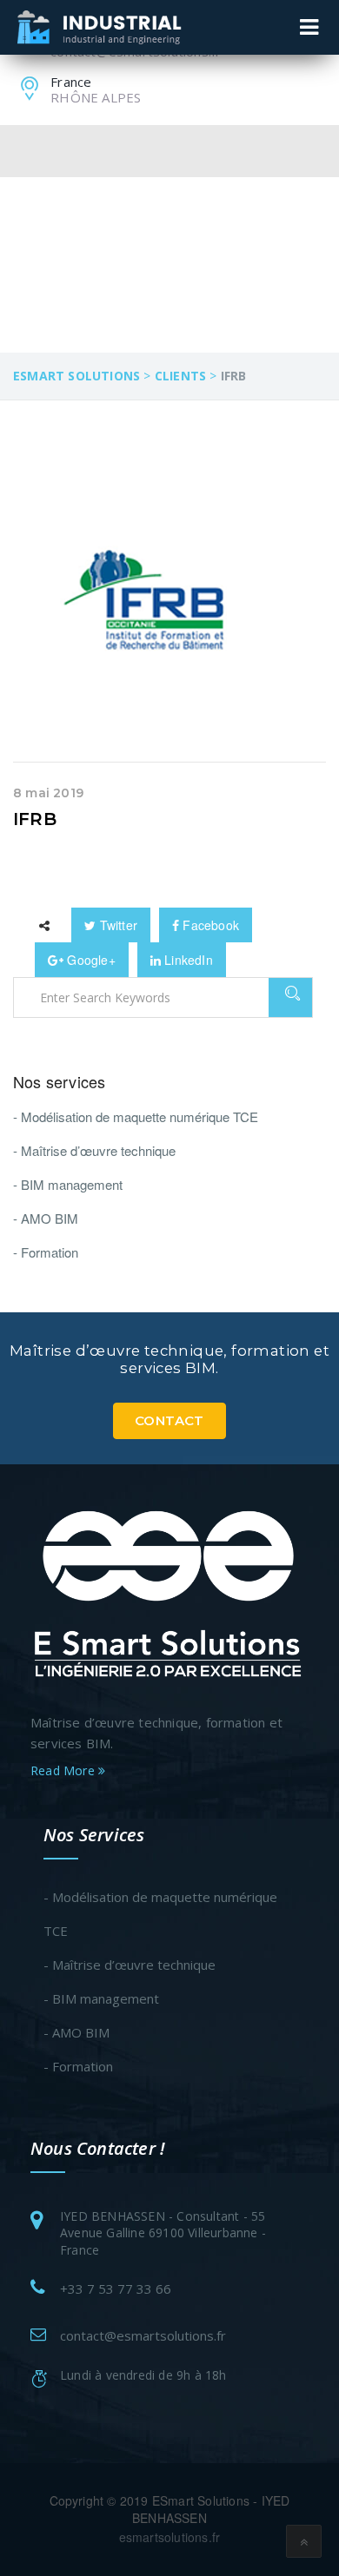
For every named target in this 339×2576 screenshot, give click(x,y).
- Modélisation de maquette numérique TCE (136, 1116)
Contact (169, 1420)
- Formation (46, 1252)
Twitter (116, 925)
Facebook (209, 925)
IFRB (35, 819)
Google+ (90, 960)
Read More (64, 1770)
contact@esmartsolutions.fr (143, 2335)
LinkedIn (187, 960)
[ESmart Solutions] (169, 1592)
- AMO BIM (46, 1218)
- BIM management (68, 1184)
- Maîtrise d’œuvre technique (94, 1150)
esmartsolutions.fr (170, 2537)
